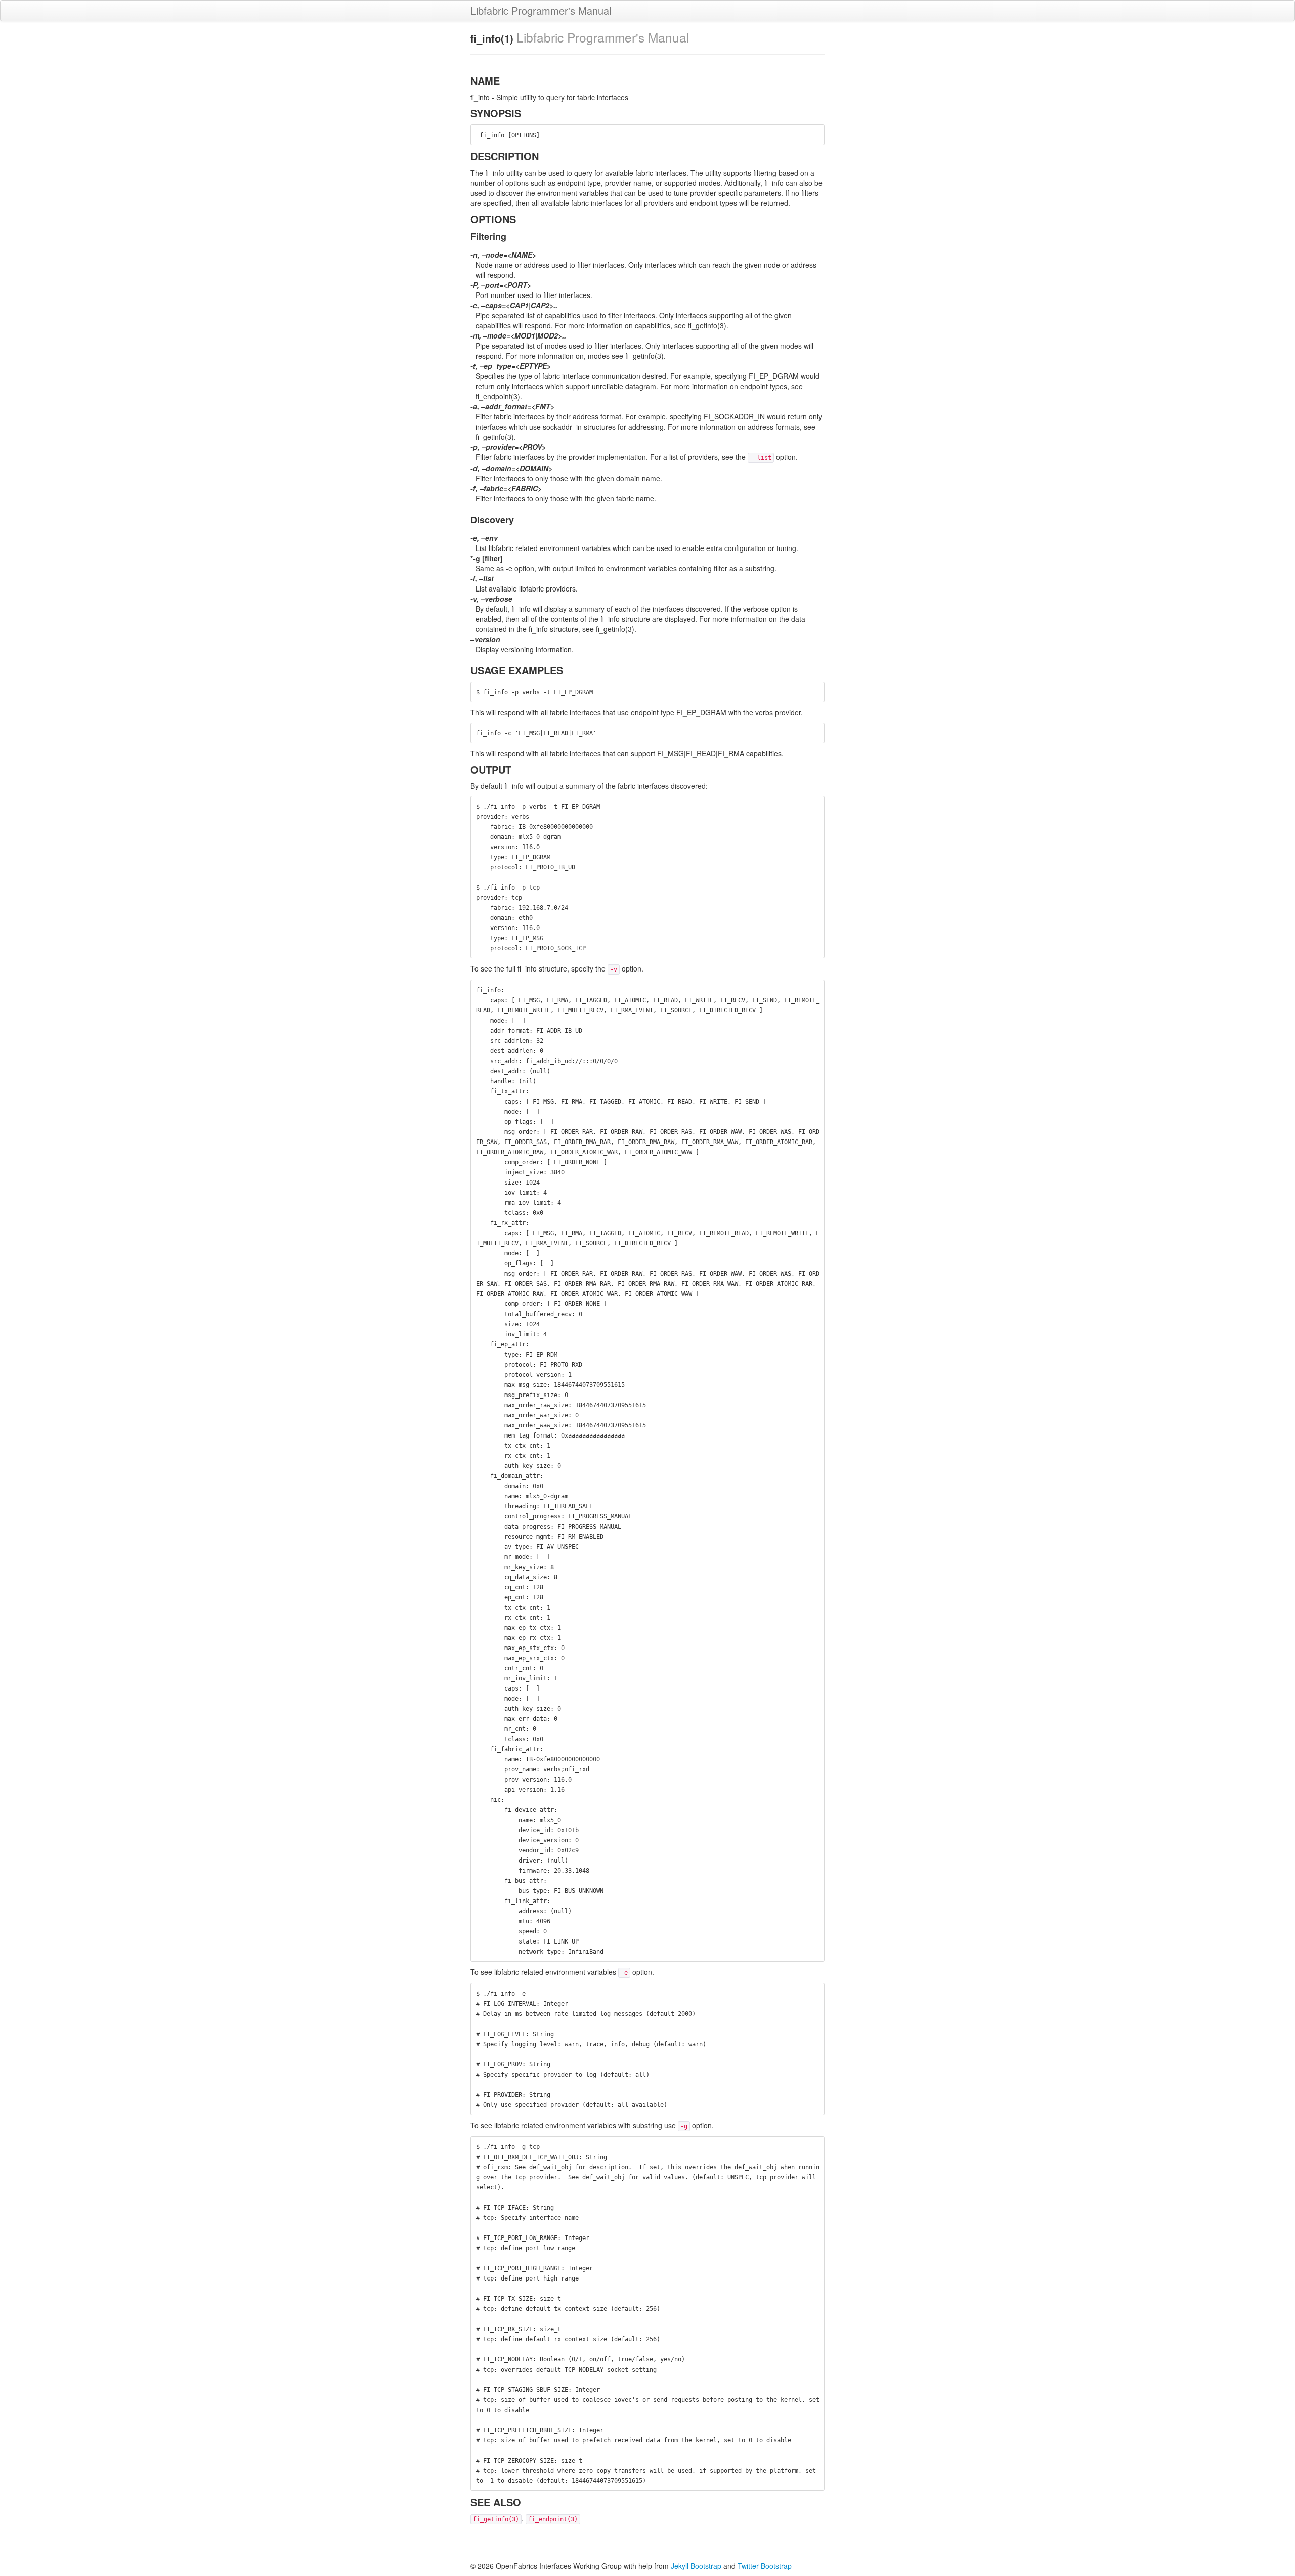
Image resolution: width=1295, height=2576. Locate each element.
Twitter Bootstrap (765, 2566)
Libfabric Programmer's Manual (541, 10)
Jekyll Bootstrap (696, 2566)
